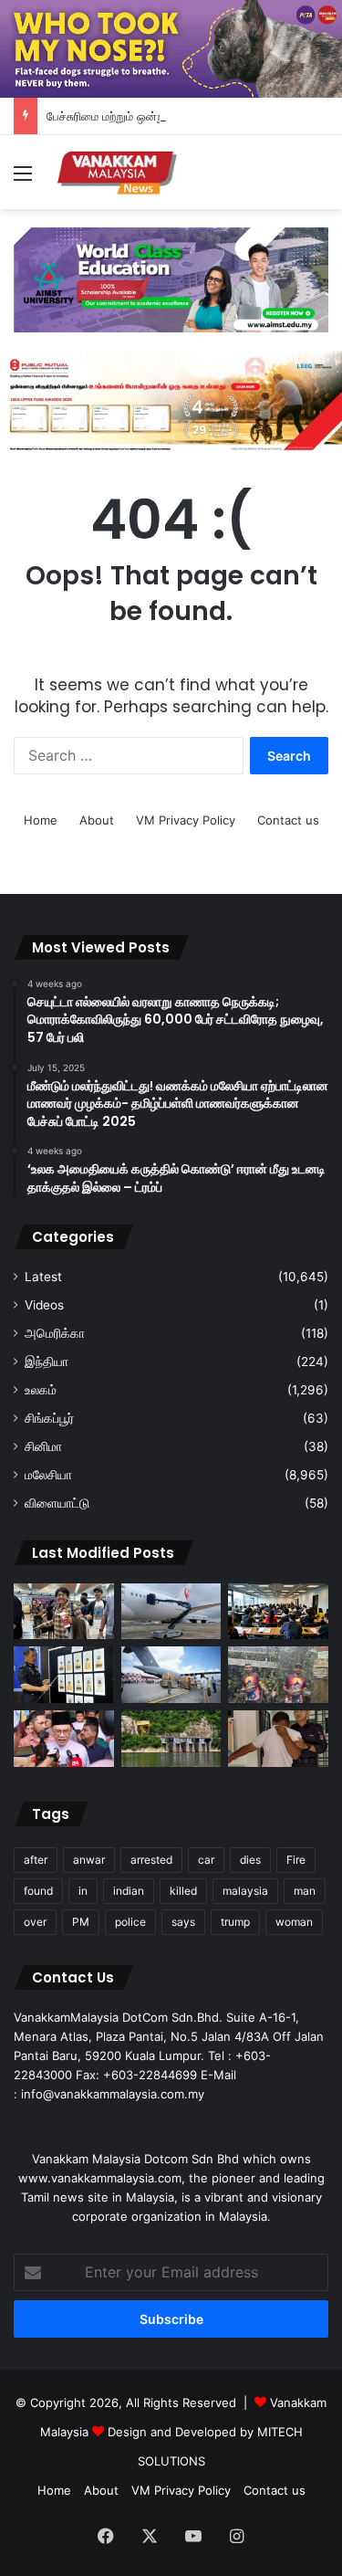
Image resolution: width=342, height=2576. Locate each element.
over (35, 1922)
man (305, 1891)
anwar (89, 1860)
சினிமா (43, 1446)
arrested (151, 1860)
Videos (44, 1305)
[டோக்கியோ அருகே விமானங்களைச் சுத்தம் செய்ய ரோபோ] (171, 1612)
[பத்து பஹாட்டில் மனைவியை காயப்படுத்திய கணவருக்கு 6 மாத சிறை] (278, 1739)
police (130, 1922)
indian (129, 1891)
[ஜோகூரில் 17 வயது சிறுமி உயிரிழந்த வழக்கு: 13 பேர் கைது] (64, 1675)
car (206, 1860)
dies (250, 1860)
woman (294, 1922)
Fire (296, 1860)
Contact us (288, 820)
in (83, 1891)
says (183, 1922)
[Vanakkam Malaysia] (119, 172)
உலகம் (41, 1390)
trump (235, 1922)
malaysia (245, 1891)
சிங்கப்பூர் (49, 1418)
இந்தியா (47, 1362)
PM (81, 1922)
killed (183, 1891)
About (97, 820)
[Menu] (23, 179)
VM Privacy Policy (186, 820)
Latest (43, 1277)
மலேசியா (48, 1475)
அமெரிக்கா (55, 1333)
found (38, 1891)
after (36, 1860)
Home (41, 820)
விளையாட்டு (57, 1503)
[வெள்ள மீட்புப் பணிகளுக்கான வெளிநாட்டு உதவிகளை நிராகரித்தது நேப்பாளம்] (171, 1675)
